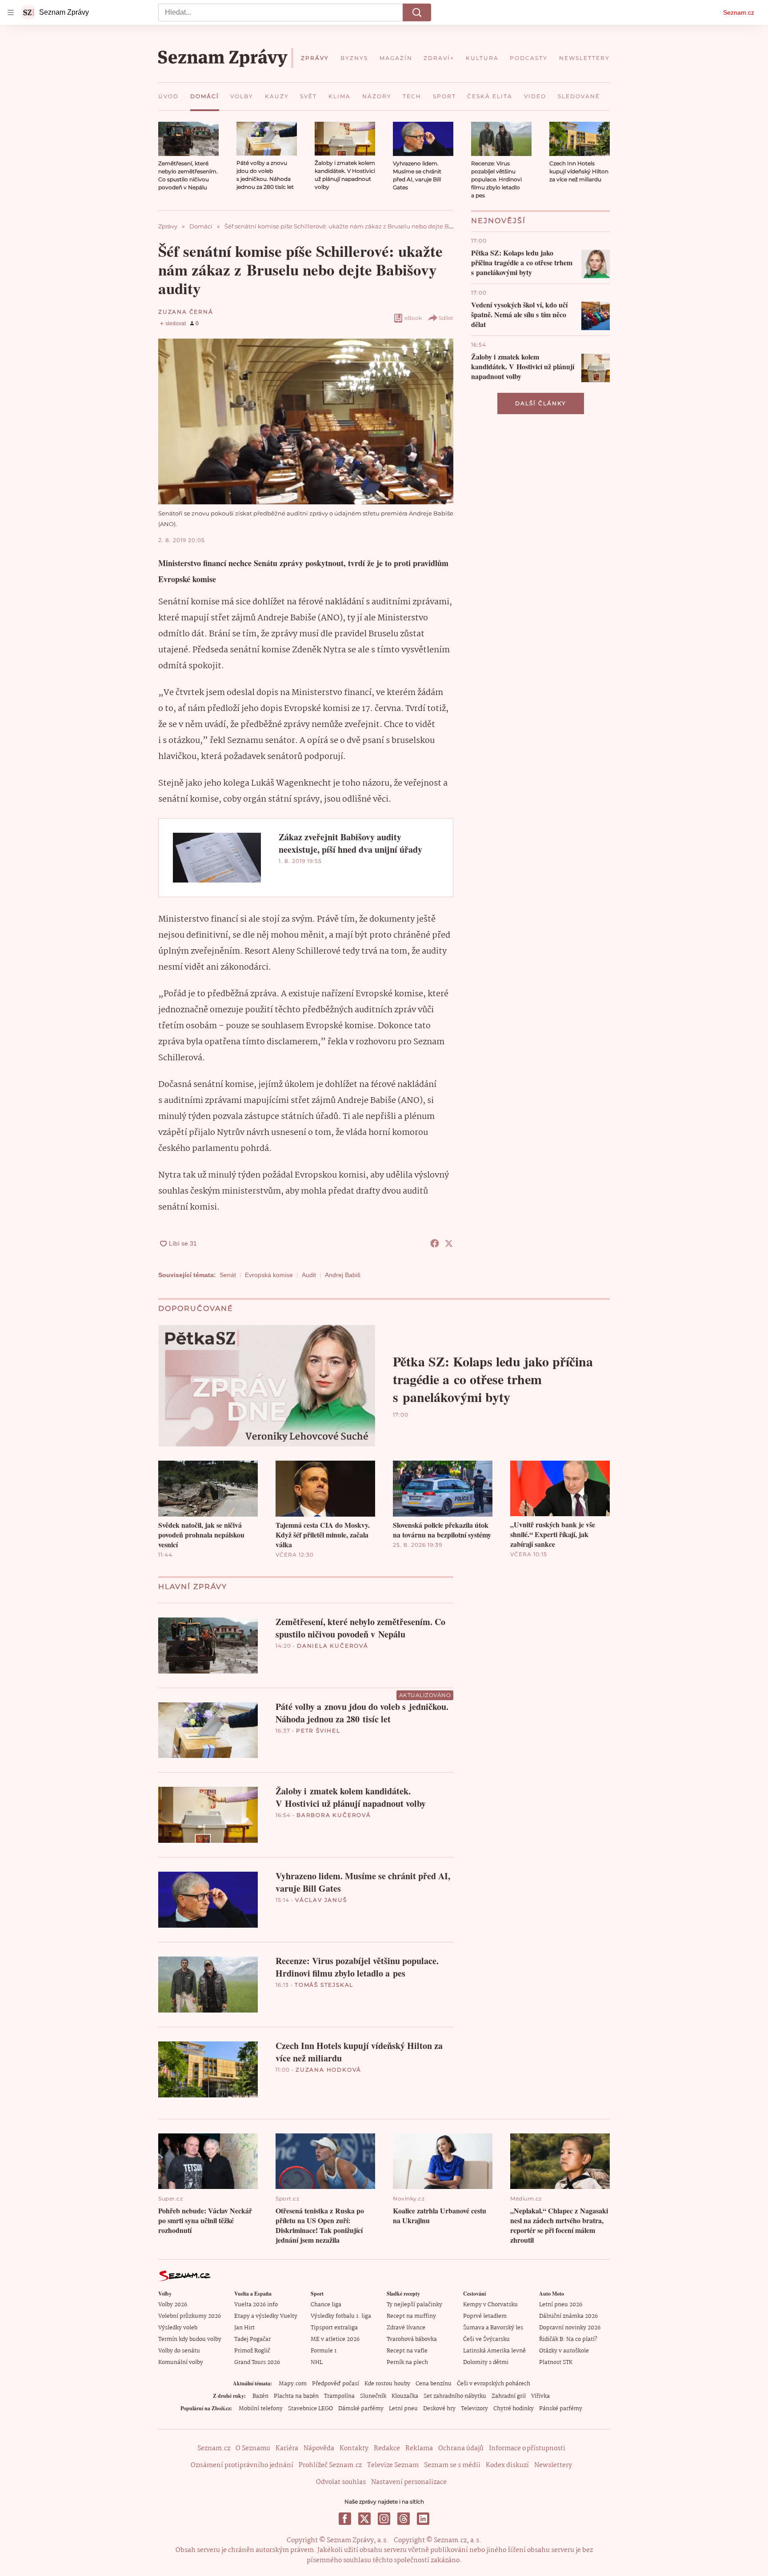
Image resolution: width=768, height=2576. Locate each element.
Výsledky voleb (178, 2328)
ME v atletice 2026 (335, 2339)
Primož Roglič (252, 2351)
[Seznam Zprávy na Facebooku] (345, 2519)
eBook (413, 318)
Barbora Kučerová (334, 1815)
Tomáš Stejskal (324, 1985)
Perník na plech (407, 2362)
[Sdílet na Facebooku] (435, 1243)
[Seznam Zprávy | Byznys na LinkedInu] (423, 2519)
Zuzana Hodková (328, 2070)
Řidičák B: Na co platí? (568, 2339)
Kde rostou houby (387, 2384)
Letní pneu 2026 (561, 2305)
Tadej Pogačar (252, 2339)
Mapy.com (293, 2384)
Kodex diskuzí (507, 2465)
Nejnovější (498, 221)
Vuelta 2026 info (256, 2305)
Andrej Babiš (343, 1275)
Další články (541, 403)
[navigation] (11, 12)
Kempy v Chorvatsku (490, 2305)
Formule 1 (324, 2351)
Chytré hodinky (514, 2409)
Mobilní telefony (261, 2409)
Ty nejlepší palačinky (414, 2305)
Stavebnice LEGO (310, 2409)
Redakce (387, 2448)
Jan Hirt (244, 2328)
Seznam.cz (739, 12)
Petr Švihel (318, 1731)
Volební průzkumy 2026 (190, 2316)
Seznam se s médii (452, 2465)
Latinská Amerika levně (494, 2351)
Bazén (260, 2396)
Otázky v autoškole (564, 2351)
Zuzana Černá (186, 312)
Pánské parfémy (561, 2409)
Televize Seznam (393, 2465)
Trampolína (339, 2396)
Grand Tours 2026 (257, 2362)
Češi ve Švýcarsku (486, 2339)
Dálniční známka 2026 (568, 2316)
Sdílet (446, 318)
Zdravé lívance (406, 2328)
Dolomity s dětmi (486, 2362)
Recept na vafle (407, 2351)
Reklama (419, 2448)
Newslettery (553, 2465)
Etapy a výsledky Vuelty (266, 2316)
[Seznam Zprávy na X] (364, 2519)
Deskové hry (439, 2409)
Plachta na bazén (296, 2396)
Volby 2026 (173, 2305)
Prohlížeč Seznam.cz (330, 2465)
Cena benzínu (434, 2384)
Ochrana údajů (461, 2448)
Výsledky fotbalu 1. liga (341, 2316)
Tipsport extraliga (334, 2328)
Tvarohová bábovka (412, 2339)
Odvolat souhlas (341, 2482)
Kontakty (354, 2448)
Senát (228, 1275)
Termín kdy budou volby (190, 2339)
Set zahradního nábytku (455, 2396)
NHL (317, 2362)
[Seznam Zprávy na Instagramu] (384, 2519)
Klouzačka (405, 2396)
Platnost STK (556, 2362)
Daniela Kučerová (333, 1646)
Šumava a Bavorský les (493, 2328)
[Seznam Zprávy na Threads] (404, 2519)
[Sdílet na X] (449, 1243)
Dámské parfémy (361, 2409)
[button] (188, 139)
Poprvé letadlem (485, 2316)
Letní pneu (403, 2409)
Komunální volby (181, 2362)
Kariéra (287, 2448)
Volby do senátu (179, 2351)
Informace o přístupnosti (527, 2448)
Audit (309, 1275)
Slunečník (373, 2396)
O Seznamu (253, 2448)
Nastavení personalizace (409, 2482)
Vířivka (540, 2396)
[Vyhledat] (417, 12)
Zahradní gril (509, 2396)
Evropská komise (269, 1275)
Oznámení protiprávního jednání (242, 2465)
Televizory (474, 2409)
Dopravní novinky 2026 (570, 2328)
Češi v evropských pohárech (494, 2384)
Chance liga (326, 2305)
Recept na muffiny (411, 2316)
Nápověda (319, 2448)
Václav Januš (321, 1900)
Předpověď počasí (336, 2384)
